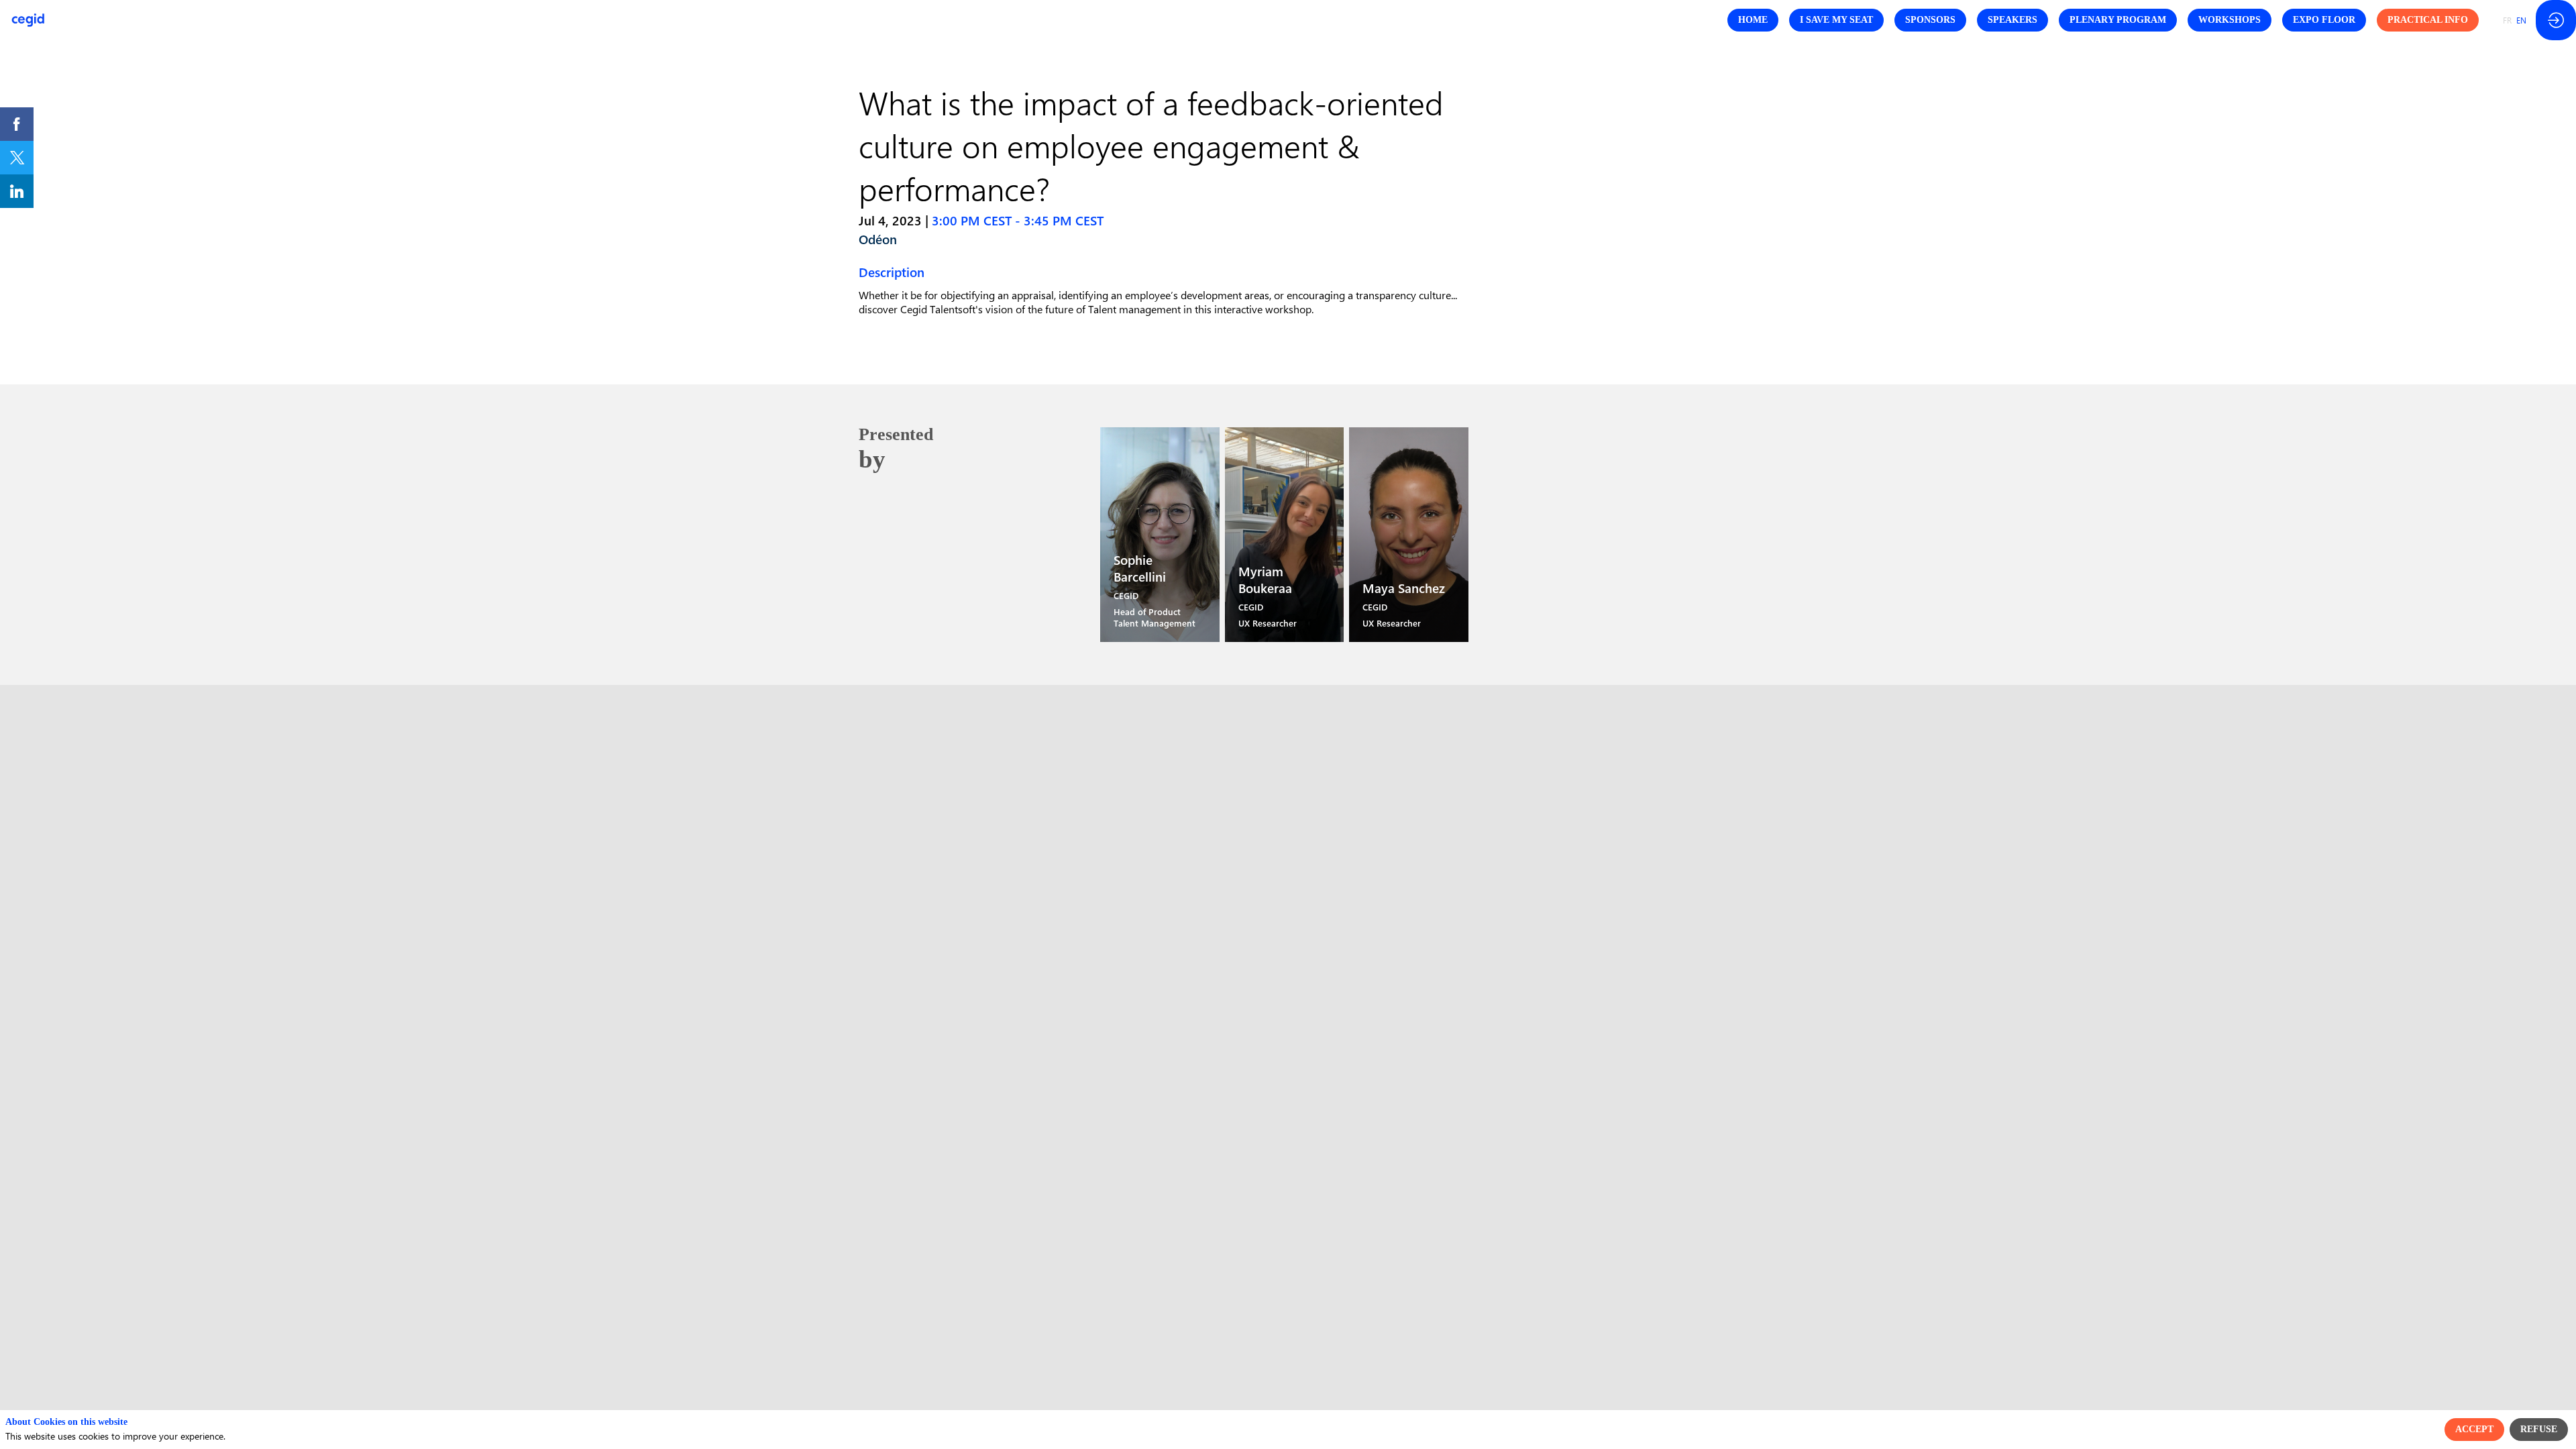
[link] (17, 124)
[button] (1753, 20)
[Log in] (2556, 20)
